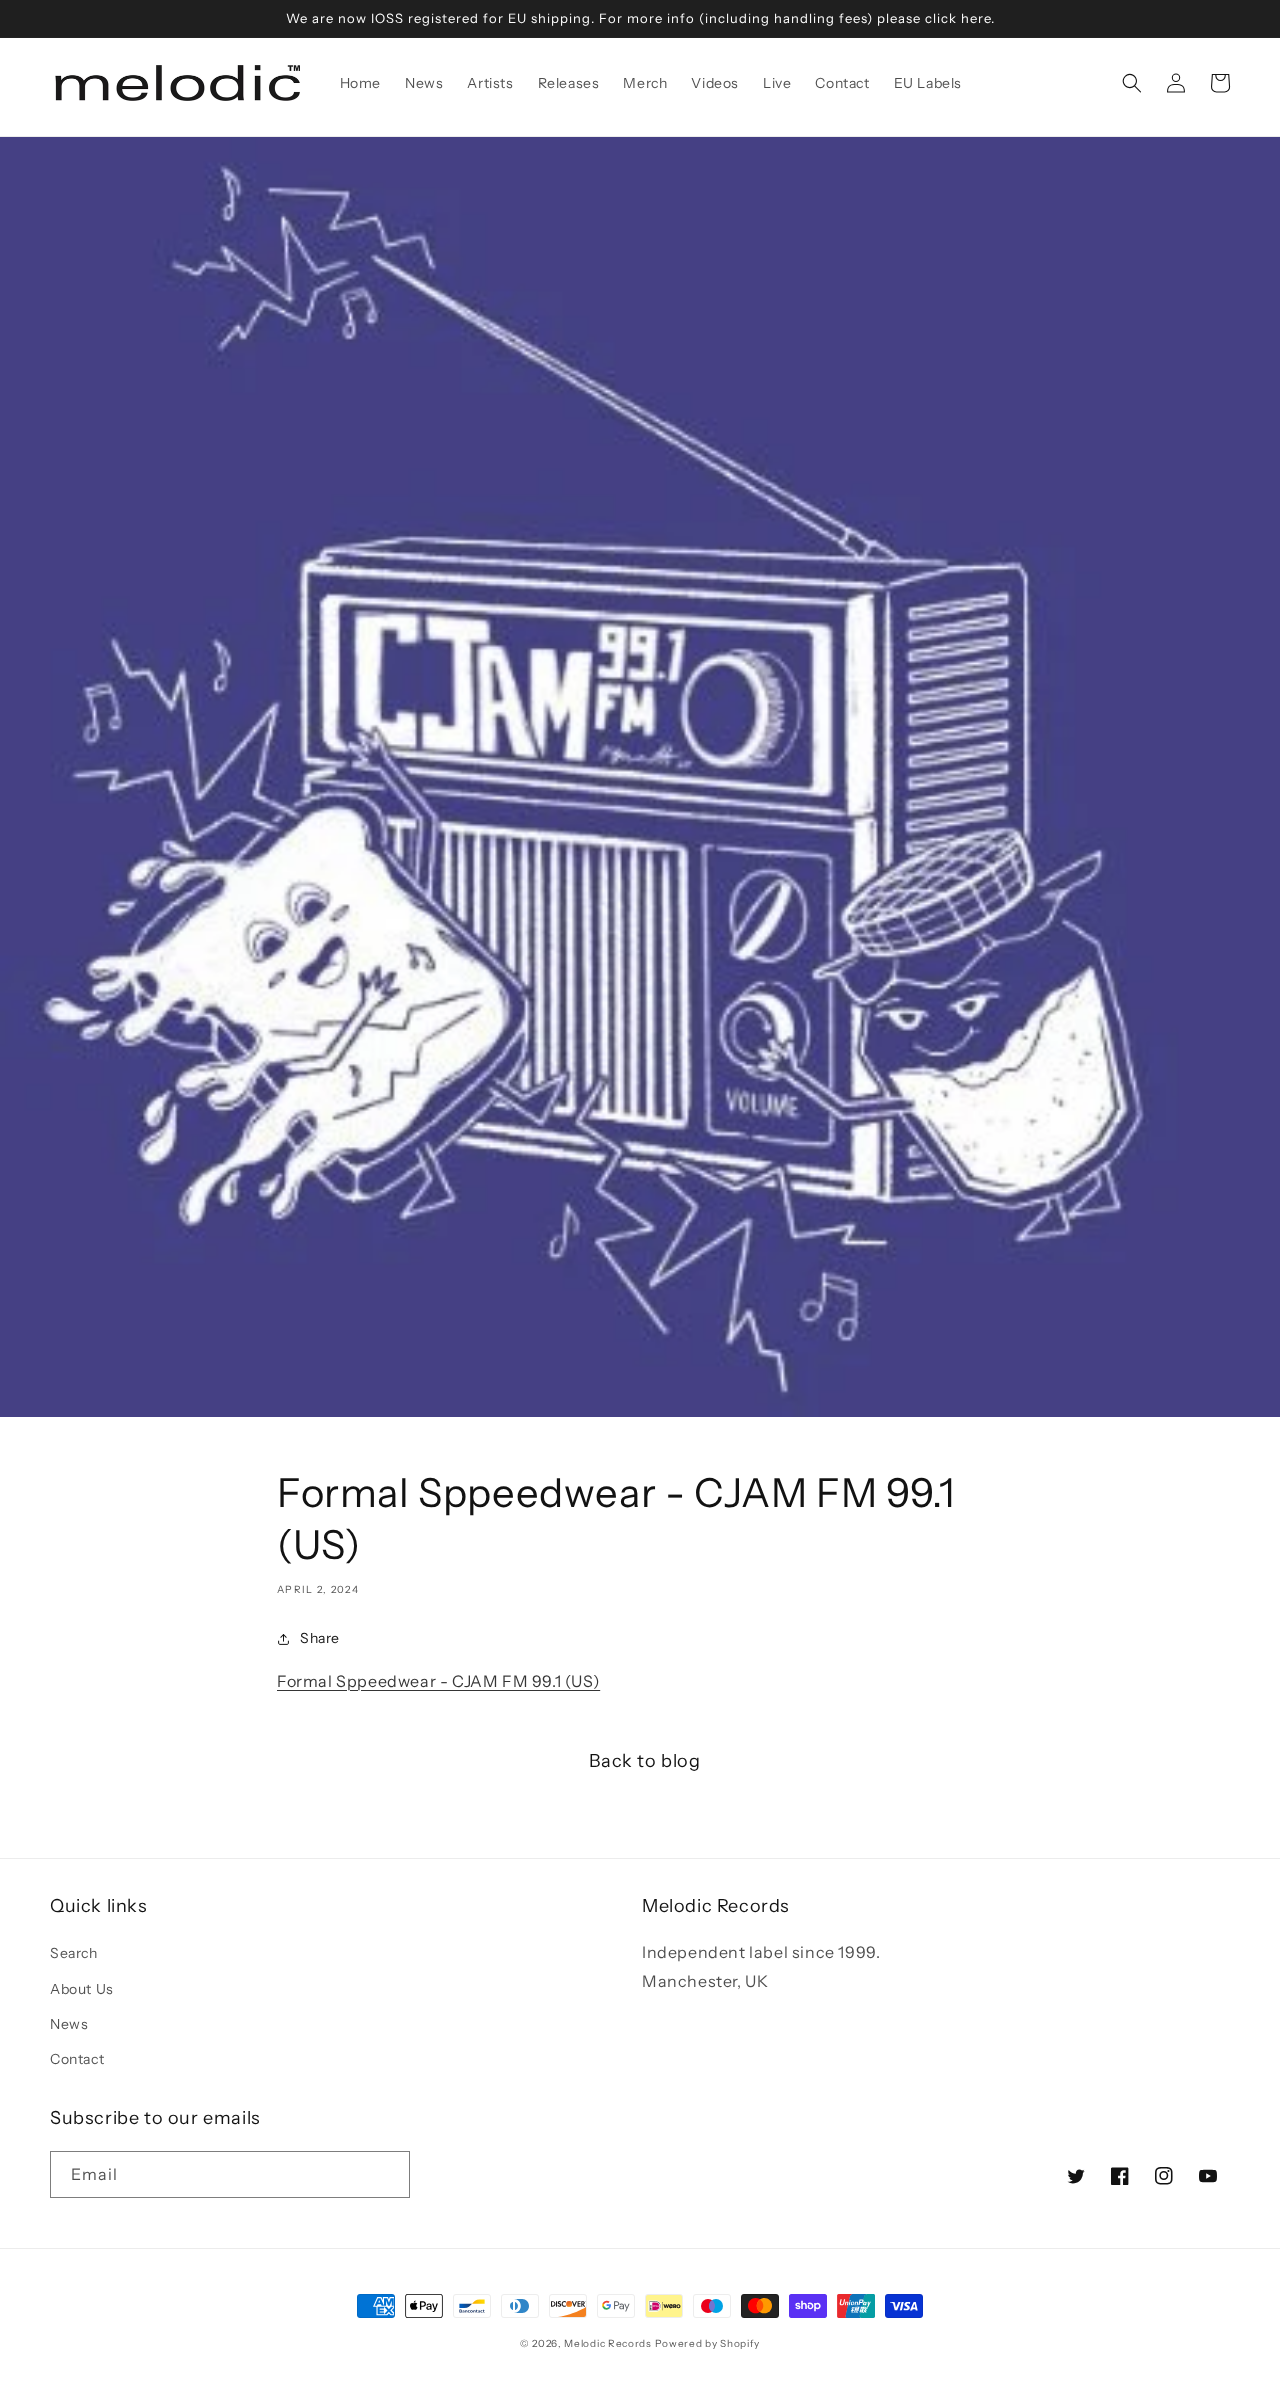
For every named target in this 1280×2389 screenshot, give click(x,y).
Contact (77, 2059)
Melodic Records (608, 2343)
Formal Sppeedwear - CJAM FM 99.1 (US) (438, 1681)
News (69, 2024)
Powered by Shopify (708, 2343)
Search (74, 1953)
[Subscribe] (387, 2174)
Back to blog (644, 1761)
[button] (1132, 83)
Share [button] (320, 1638)
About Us (82, 1989)
